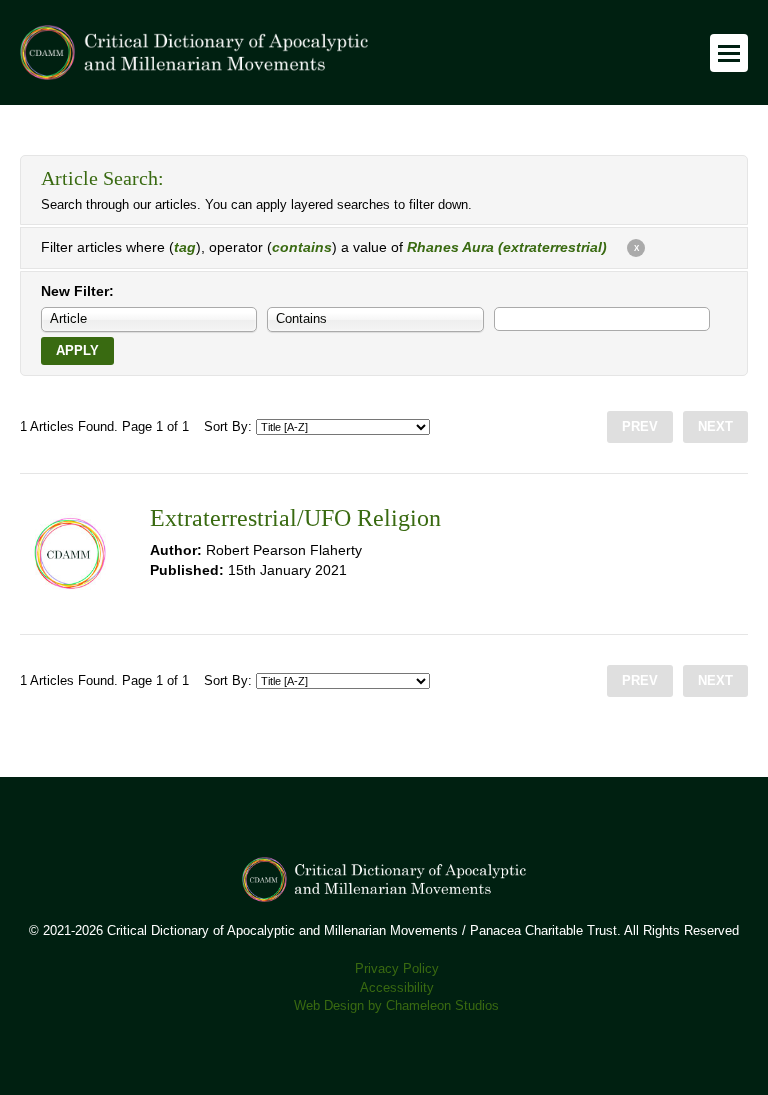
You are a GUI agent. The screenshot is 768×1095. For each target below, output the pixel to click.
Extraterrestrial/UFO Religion (295, 518)
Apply (77, 351)
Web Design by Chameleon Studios (396, 1006)
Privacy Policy (397, 969)
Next (715, 427)
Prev (640, 427)
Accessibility (397, 988)
